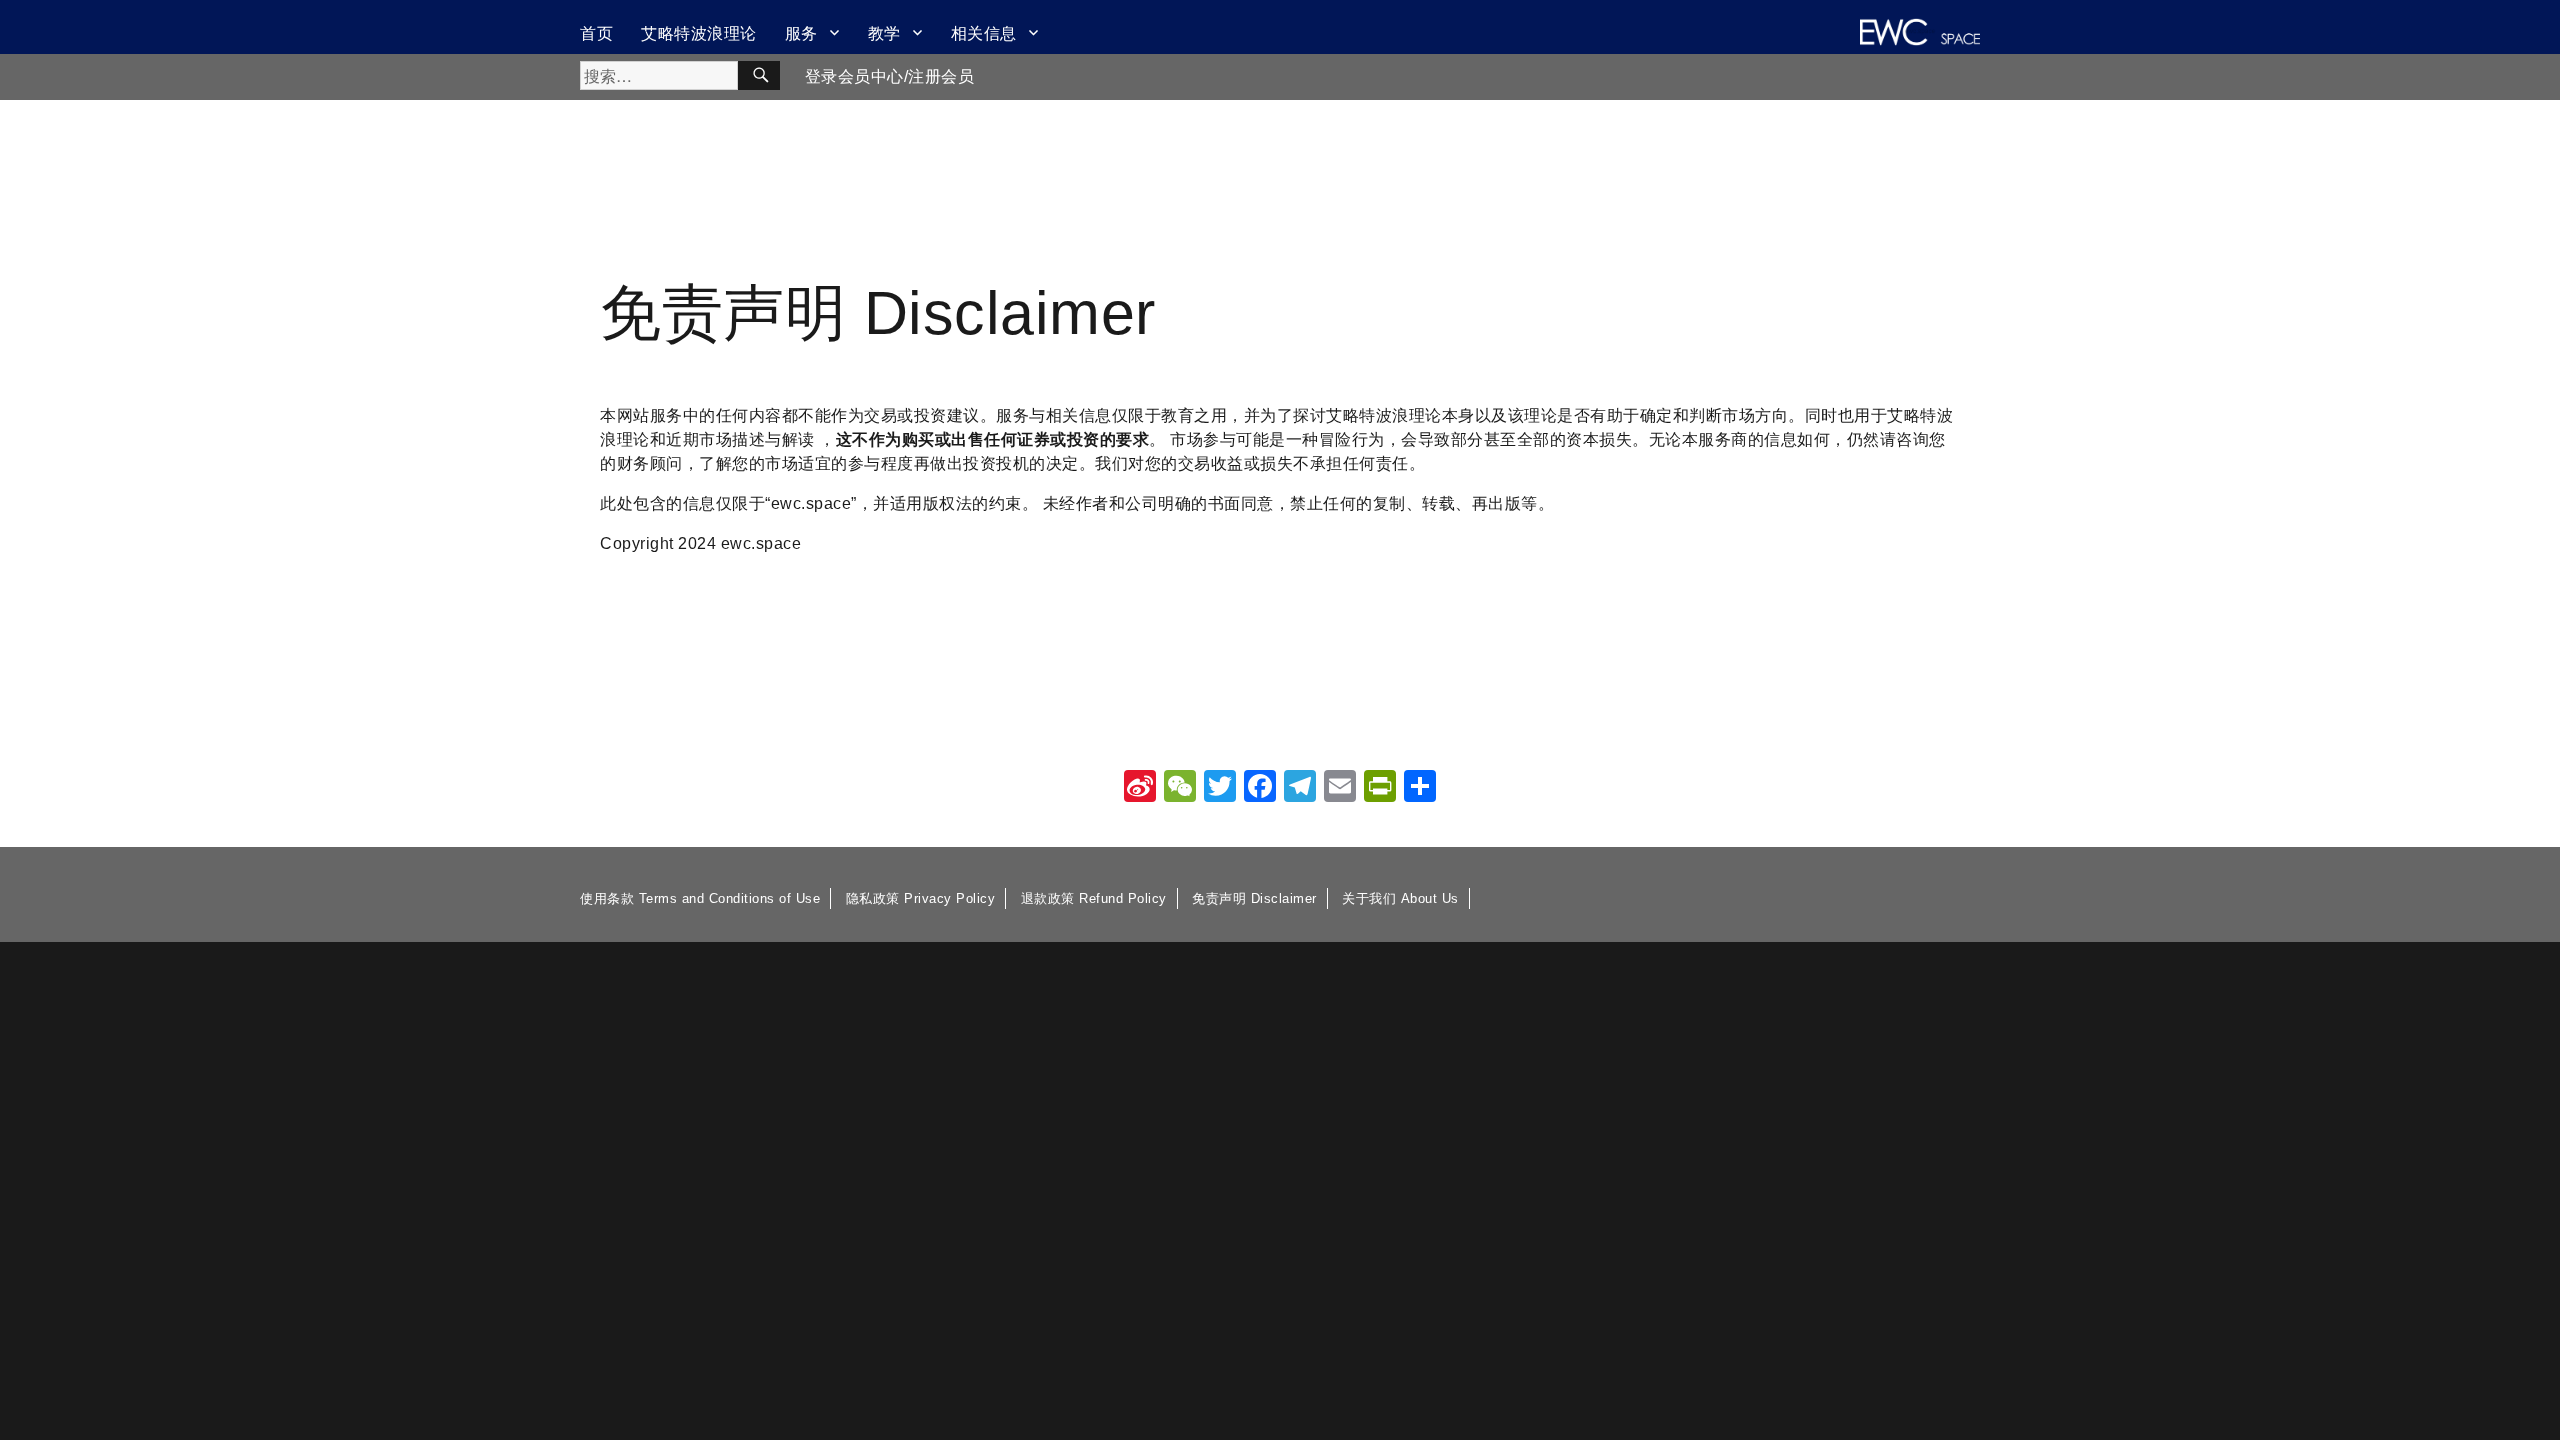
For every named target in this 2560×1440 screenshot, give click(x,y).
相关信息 (984, 32)
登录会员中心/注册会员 (890, 76)
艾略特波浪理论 (699, 32)
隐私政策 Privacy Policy (921, 898)
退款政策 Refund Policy (1094, 898)
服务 (801, 32)
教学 (884, 32)
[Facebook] (1260, 788)
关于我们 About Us (1400, 898)
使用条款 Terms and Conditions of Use (700, 898)
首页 (596, 32)
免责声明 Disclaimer (1254, 898)
